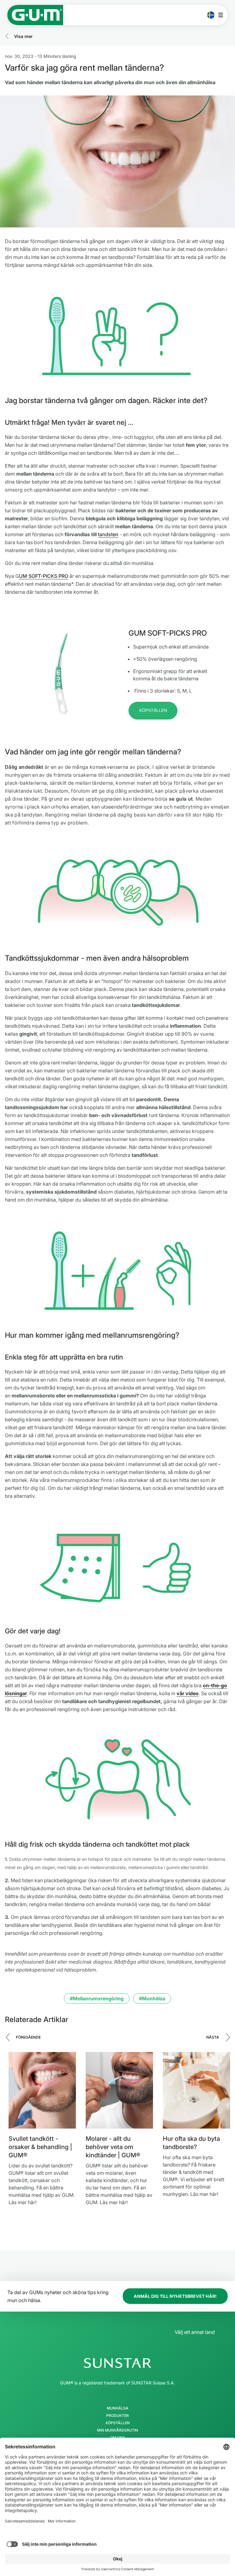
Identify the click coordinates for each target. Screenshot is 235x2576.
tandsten (108, 534)
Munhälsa (118, 2408)
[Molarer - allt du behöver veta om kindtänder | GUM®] (119, 2090)
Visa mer (23, 36)
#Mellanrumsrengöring (97, 1998)
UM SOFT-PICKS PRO (44, 576)
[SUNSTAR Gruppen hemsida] (117, 2363)
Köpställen (118, 2423)
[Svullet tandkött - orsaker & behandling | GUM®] (42, 2090)
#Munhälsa (152, 1998)
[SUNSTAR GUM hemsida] (35, 15)
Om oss (117, 2438)
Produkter (117, 2416)
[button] (153, 711)
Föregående (28, 2037)
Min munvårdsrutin (117, 2430)
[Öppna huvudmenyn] (222, 15)
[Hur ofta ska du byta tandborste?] (196, 2090)
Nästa (213, 2037)
